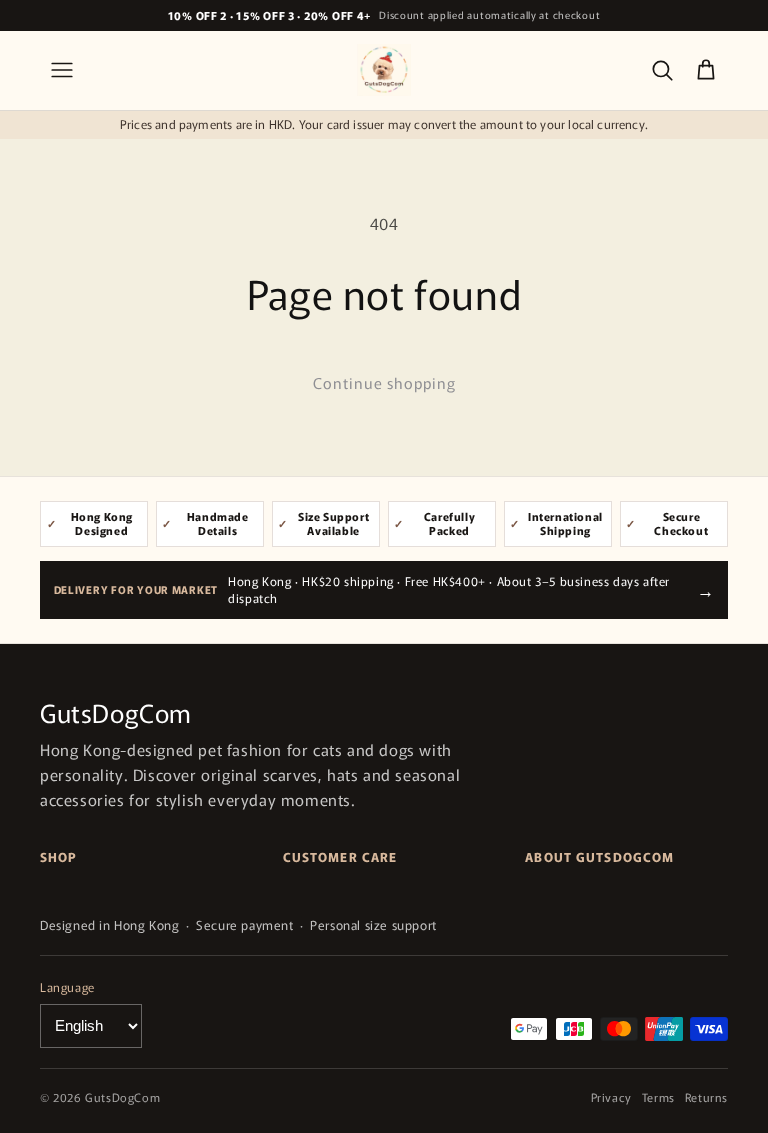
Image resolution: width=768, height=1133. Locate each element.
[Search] (662, 70)
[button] (62, 70)
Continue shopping (384, 382)
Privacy (611, 1097)
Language (67, 986)
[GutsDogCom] (383, 70)
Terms (658, 1097)
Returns (706, 1097)
